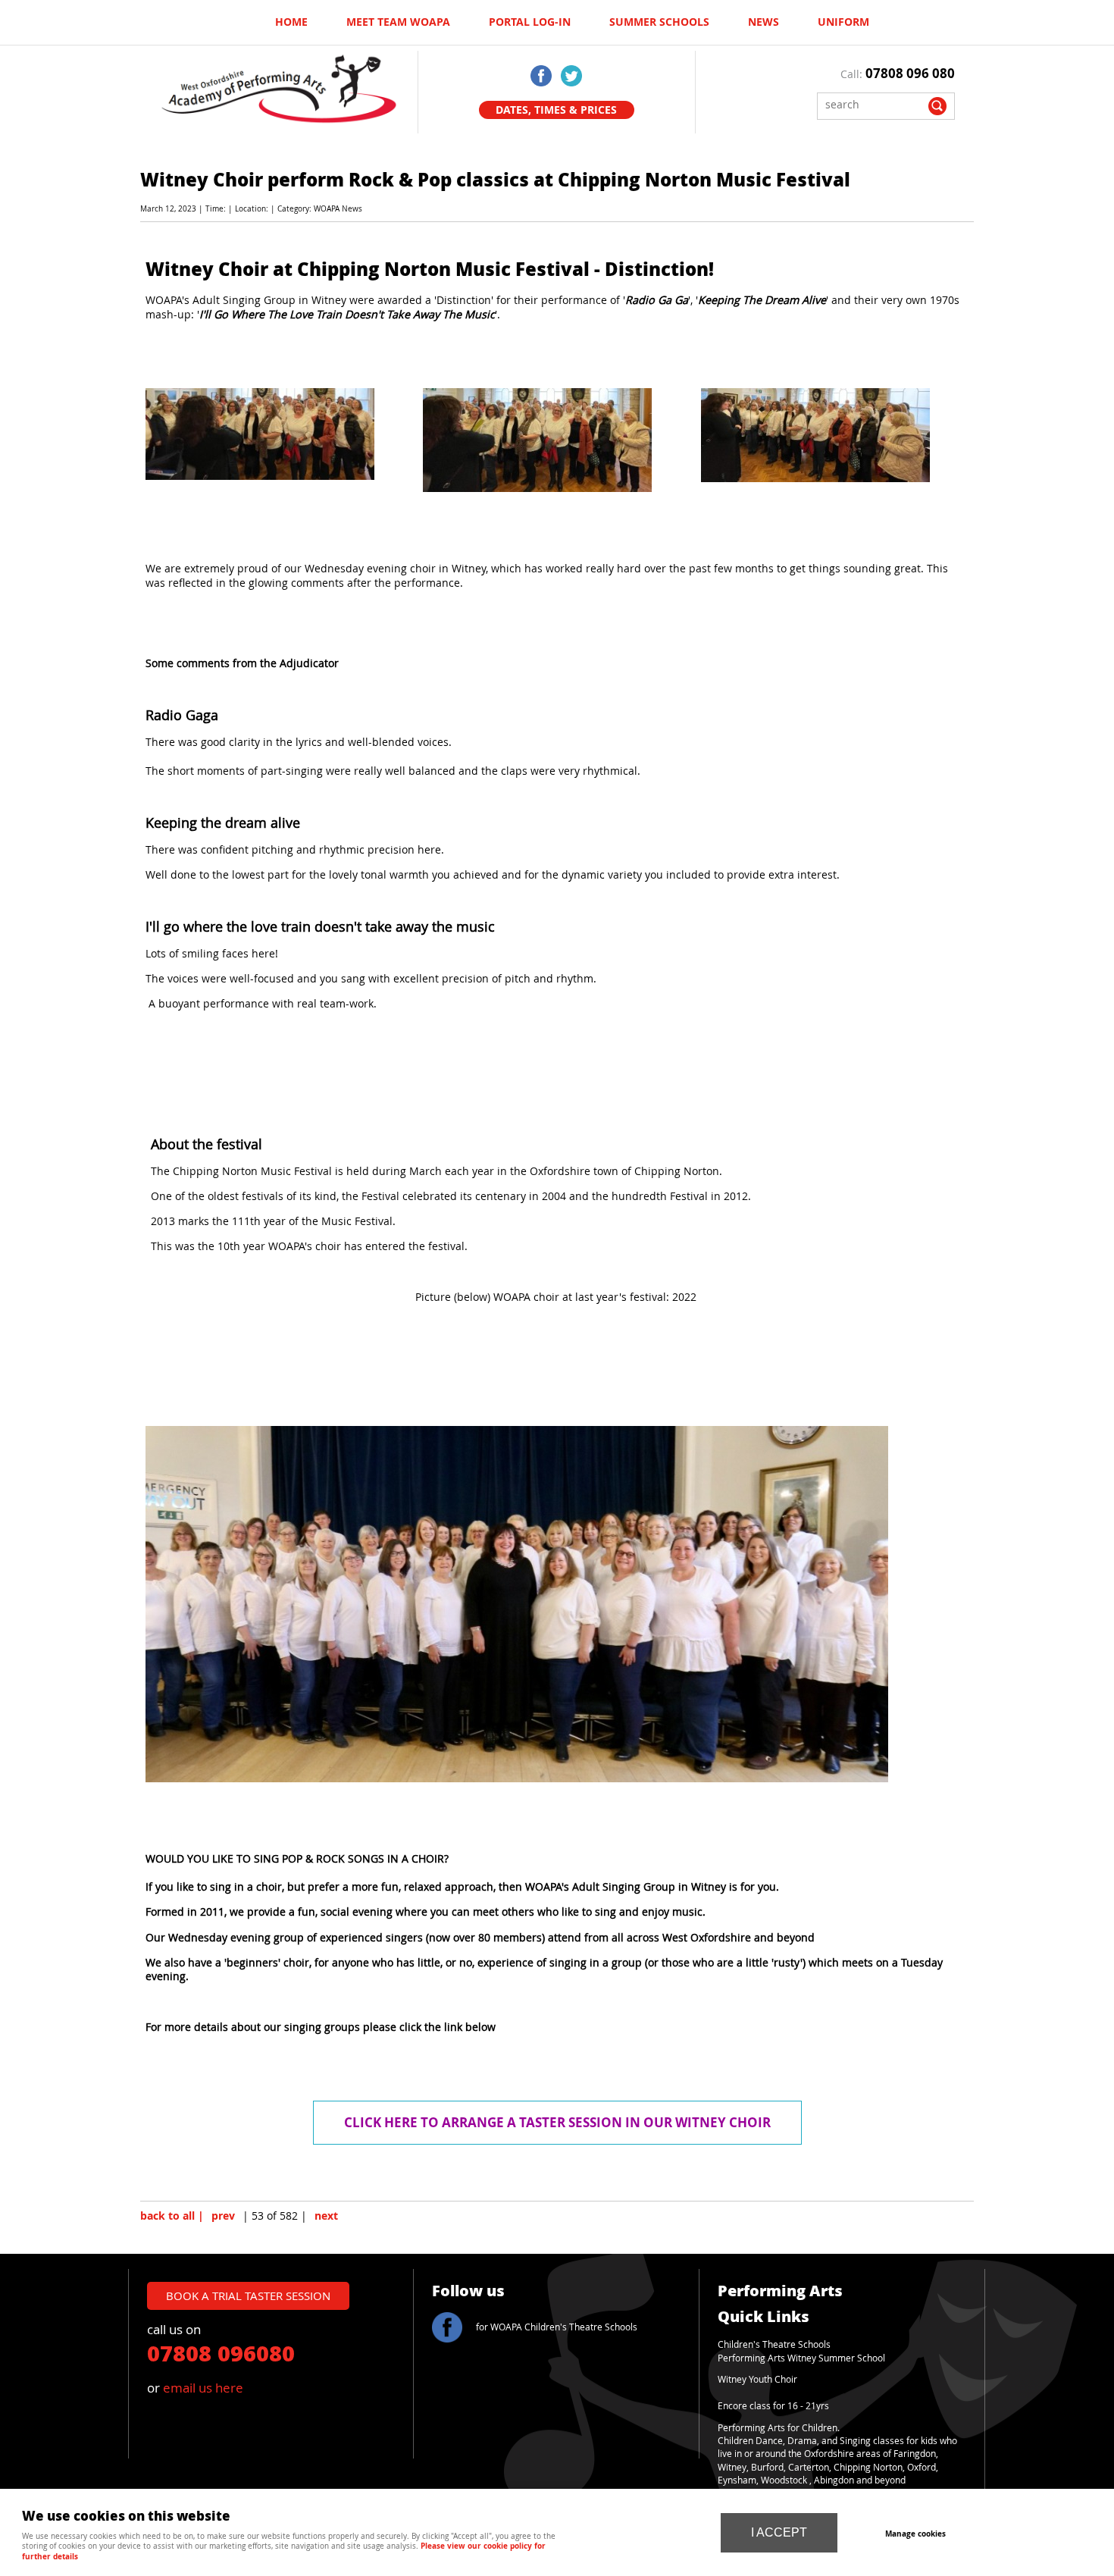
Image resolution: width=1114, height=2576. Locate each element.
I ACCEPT (779, 2532)
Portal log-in (530, 22)
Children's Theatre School (772, 2344)
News (764, 22)
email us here (203, 2388)
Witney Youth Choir (757, 2379)
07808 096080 (221, 2352)
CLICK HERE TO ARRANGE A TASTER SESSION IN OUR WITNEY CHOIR (557, 2122)
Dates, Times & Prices (556, 110)
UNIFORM (843, 22)
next (326, 2216)
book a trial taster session (248, 2296)
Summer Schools (659, 22)
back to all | (172, 2216)
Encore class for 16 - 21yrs (773, 2406)
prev (223, 2216)
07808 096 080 (910, 73)
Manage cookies (915, 2534)
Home (291, 22)
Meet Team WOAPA (398, 22)
